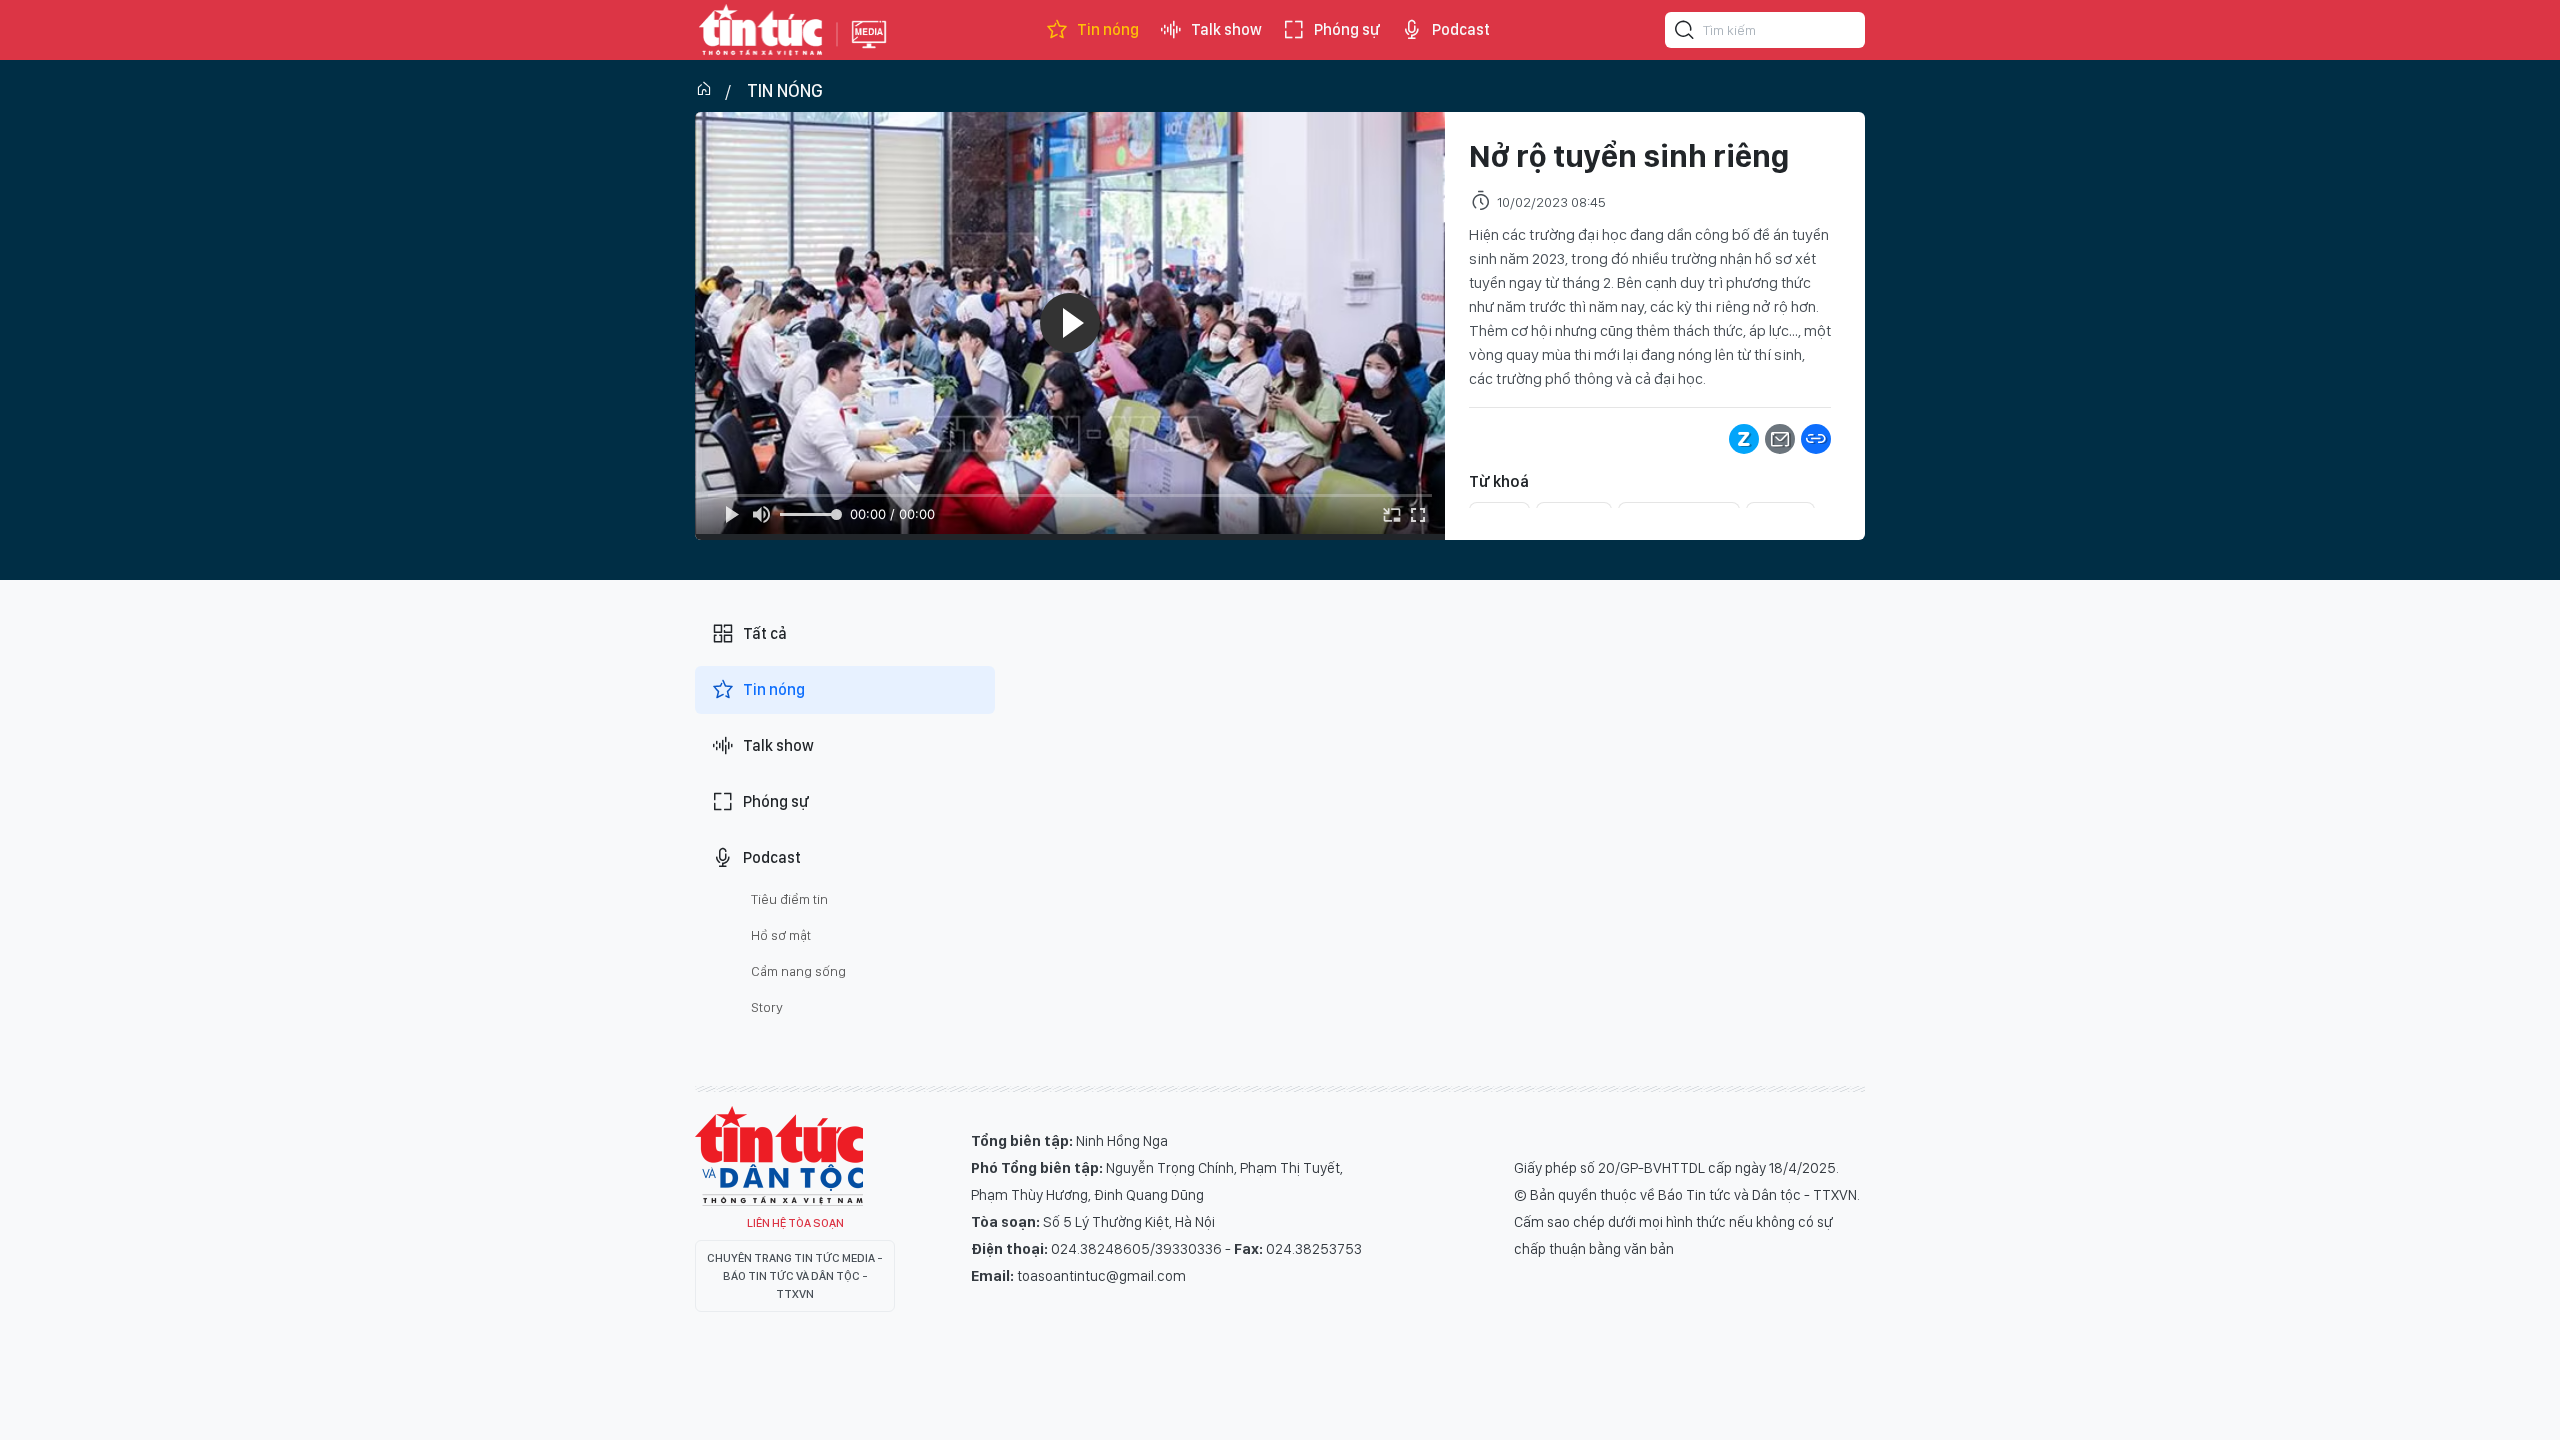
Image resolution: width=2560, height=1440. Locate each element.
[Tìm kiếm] (1685, 33)
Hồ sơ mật (781, 935)
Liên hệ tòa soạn (795, 1223)
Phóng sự (1347, 29)
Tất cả (765, 633)
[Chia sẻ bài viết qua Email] (1780, 439)
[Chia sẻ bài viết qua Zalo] (1744, 439)
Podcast (1461, 29)
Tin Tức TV (779, 1156)
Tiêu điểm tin (789, 899)
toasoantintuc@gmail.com (1101, 1276)
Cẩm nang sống (798, 971)
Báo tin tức (761, 30)
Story (767, 1007)
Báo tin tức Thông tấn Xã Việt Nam (869, 50)
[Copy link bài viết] (1816, 439)
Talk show (1226, 29)
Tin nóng (1108, 29)
